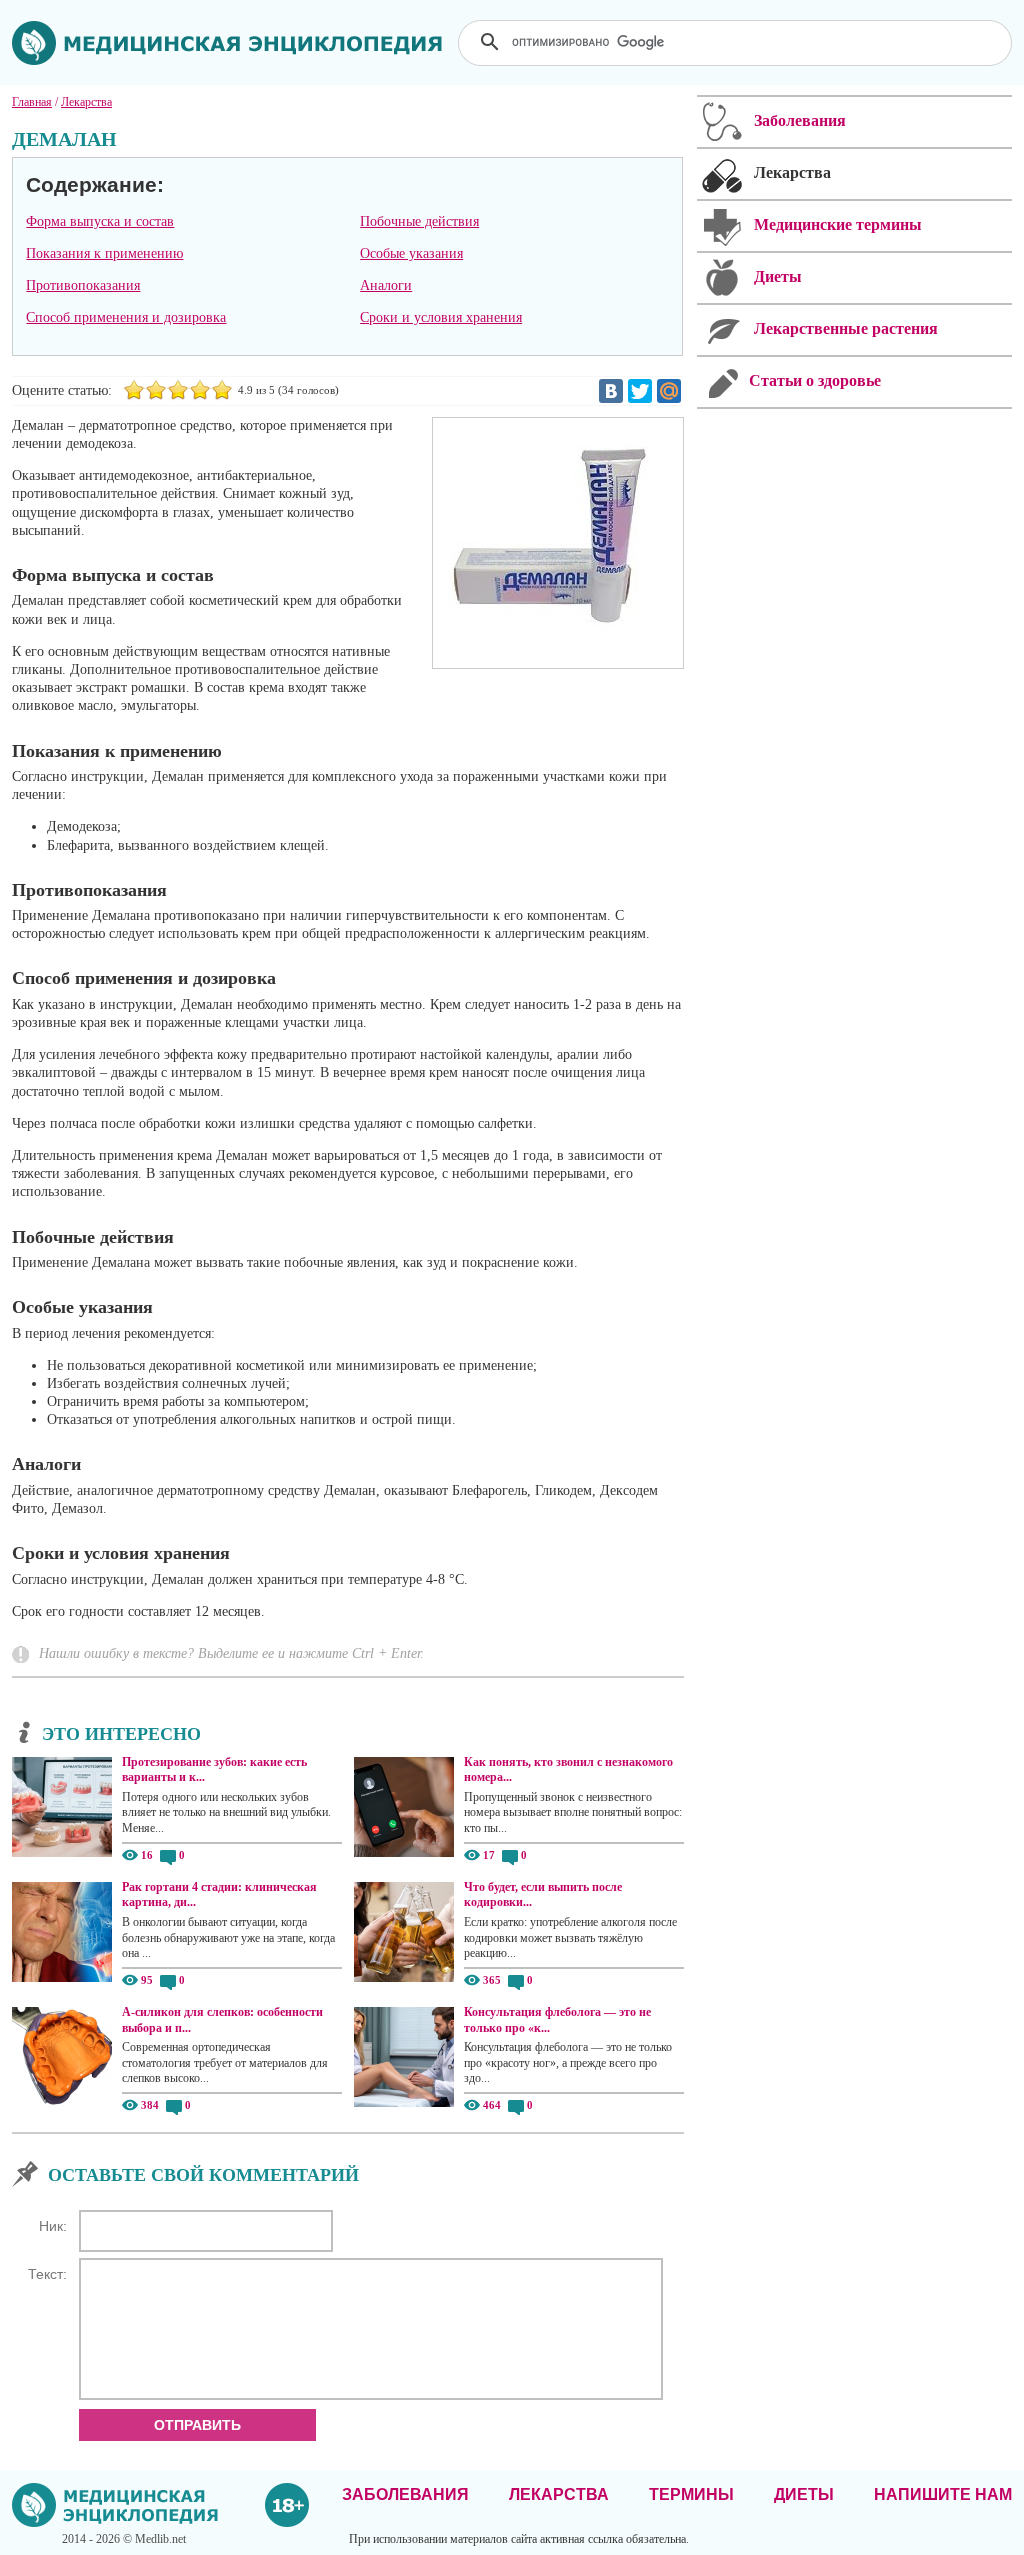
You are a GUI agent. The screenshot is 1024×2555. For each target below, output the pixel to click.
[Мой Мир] (669, 391)
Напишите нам (943, 2494)
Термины (691, 2494)
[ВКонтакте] (611, 391)
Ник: (53, 2226)
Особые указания (411, 253)
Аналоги (386, 285)
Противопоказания (83, 285)
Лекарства (559, 2494)
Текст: (47, 2274)
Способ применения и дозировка (126, 317)
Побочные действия (419, 221)
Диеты (804, 2494)
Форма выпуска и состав (100, 221)
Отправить (197, 2425)
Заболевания (405, 2494)
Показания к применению (104, 253)
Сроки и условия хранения (441, 317)
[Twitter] (640, 391)
